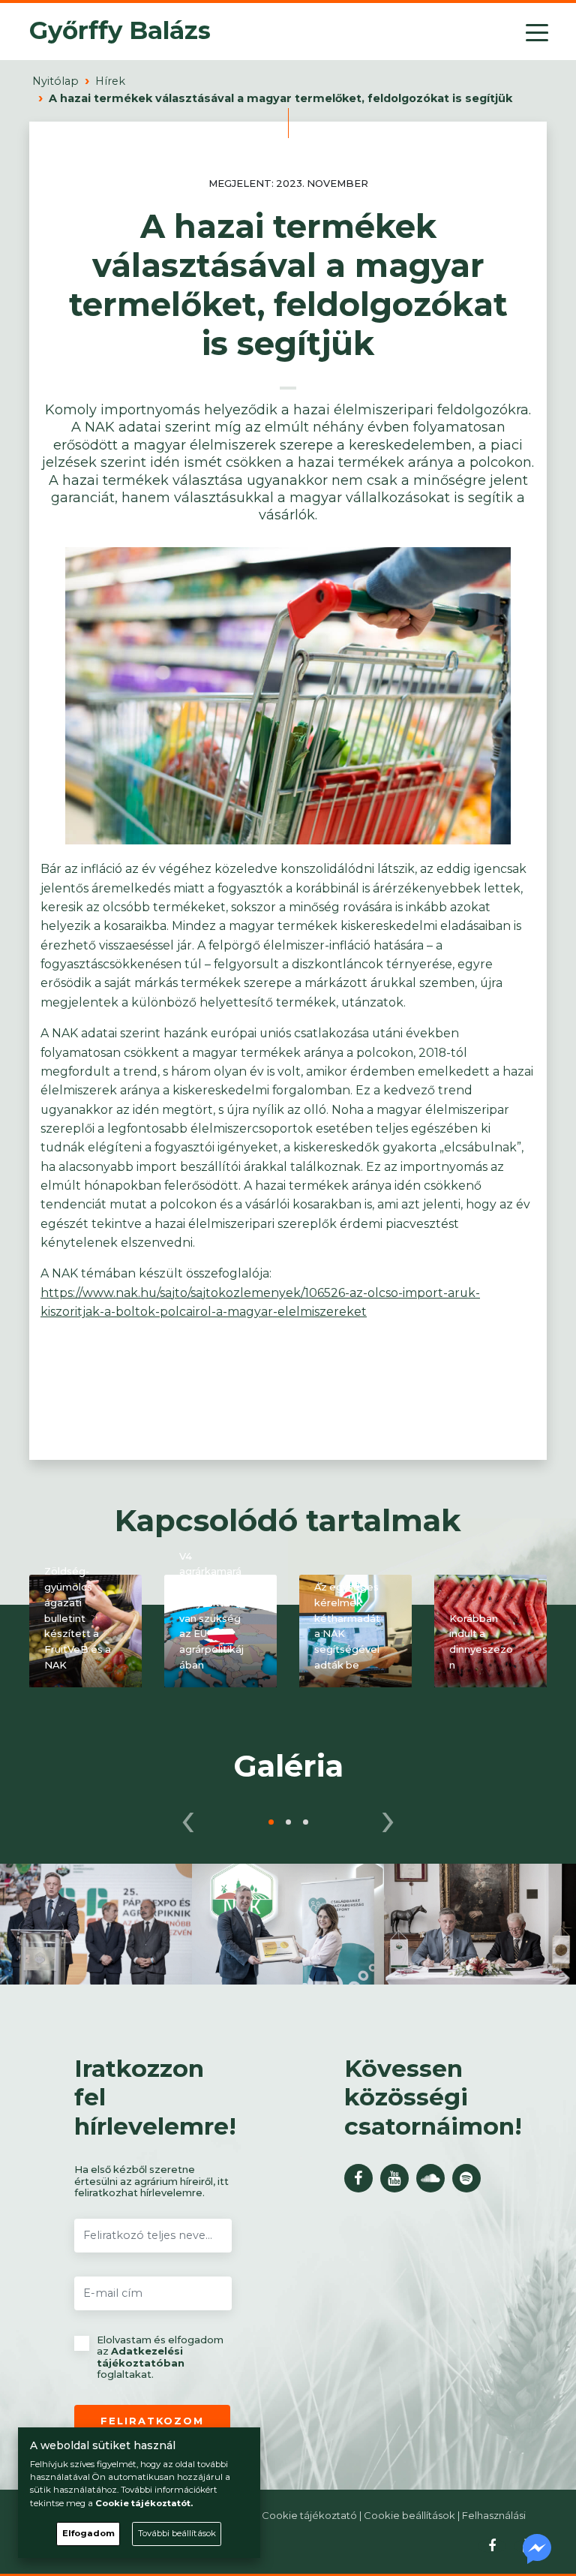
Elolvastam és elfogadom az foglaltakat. (160, 2358)
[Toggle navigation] (537, 32)
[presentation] (188, 1817)
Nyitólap (55, 81)
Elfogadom (88, 2533)
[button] (271, 1822)
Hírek (110, 81)
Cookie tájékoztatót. (144, 2503)
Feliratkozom (152, 2421)
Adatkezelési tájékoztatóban (141, 2357)
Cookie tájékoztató (309, 2515)
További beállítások (177, 2533)
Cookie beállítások (409, 2515)
